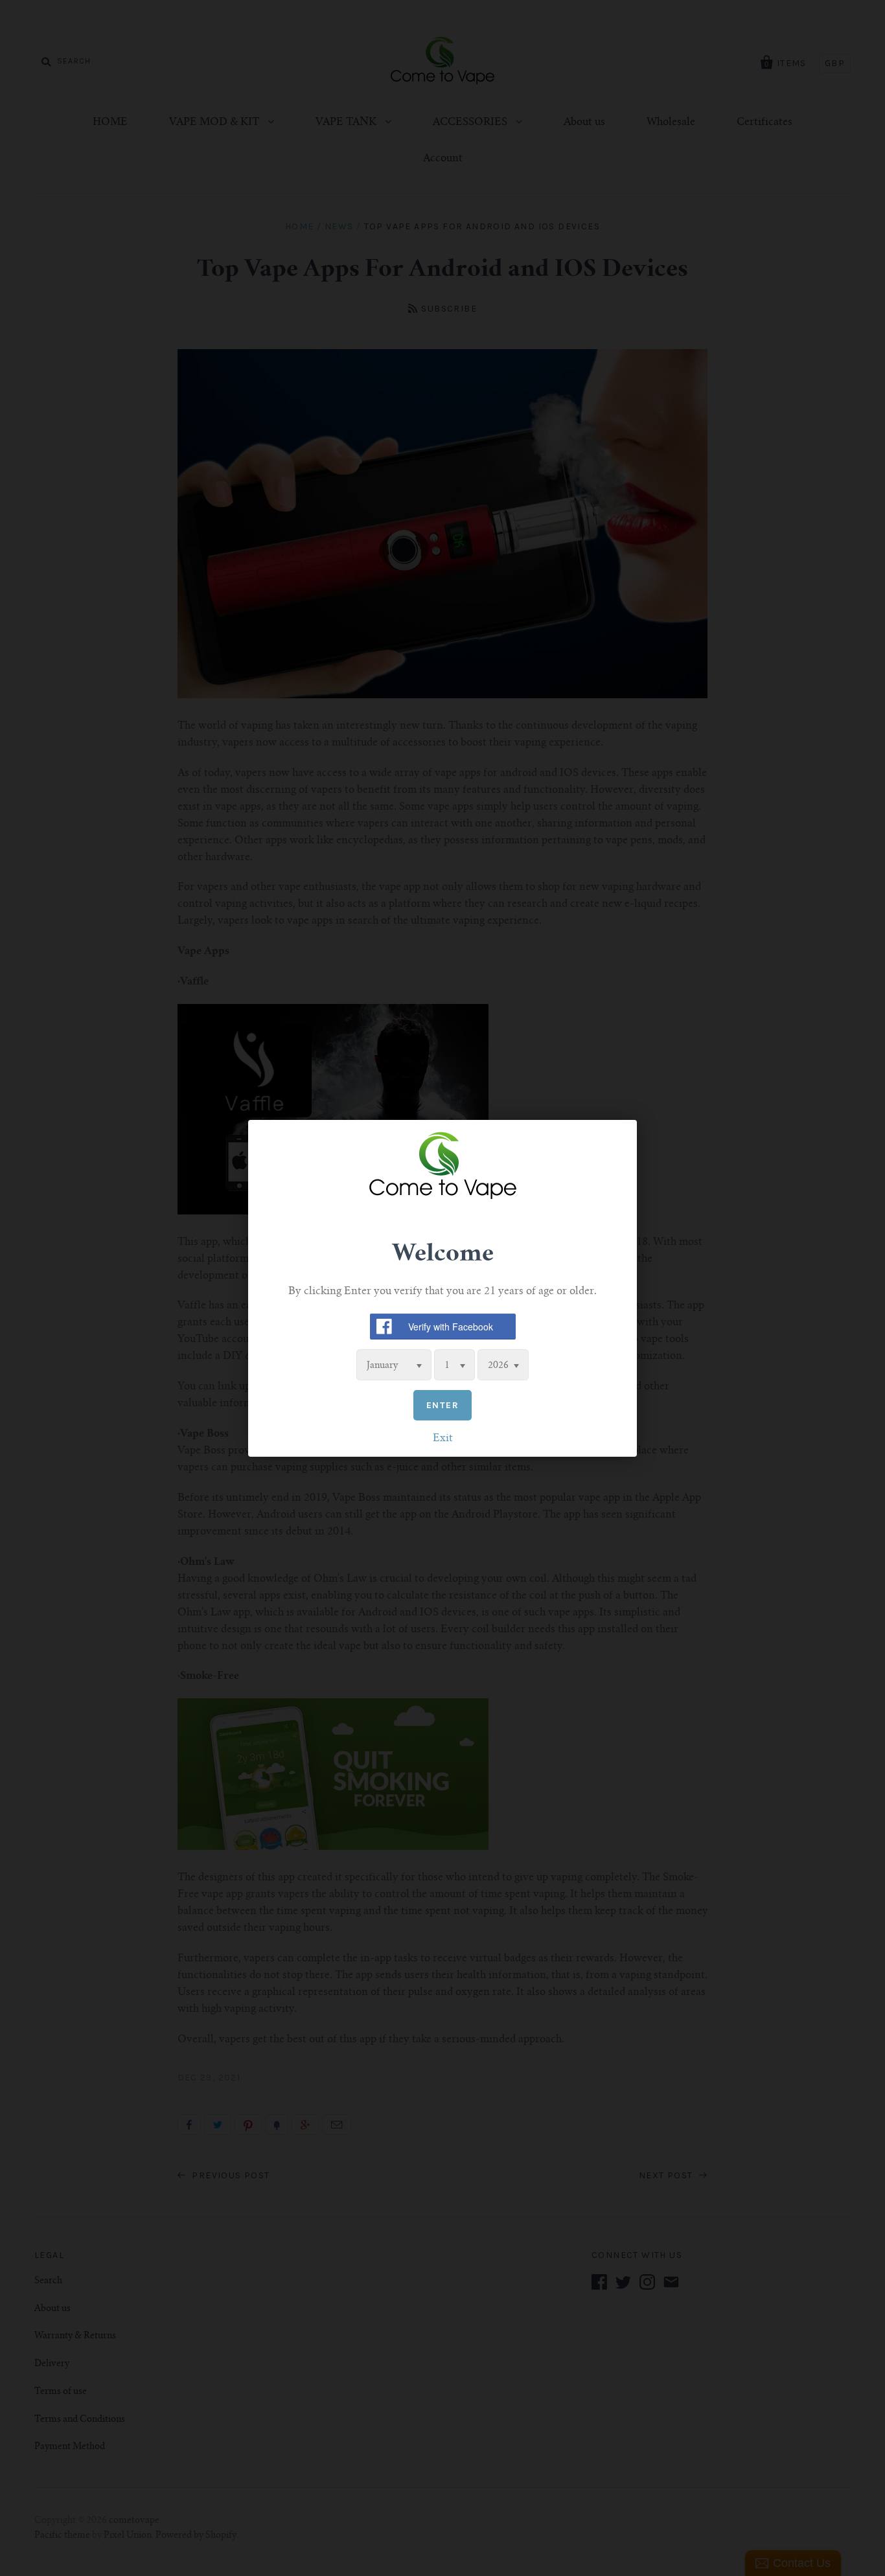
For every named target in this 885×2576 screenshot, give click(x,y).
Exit (443, 1438)
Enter (442, 1405)
